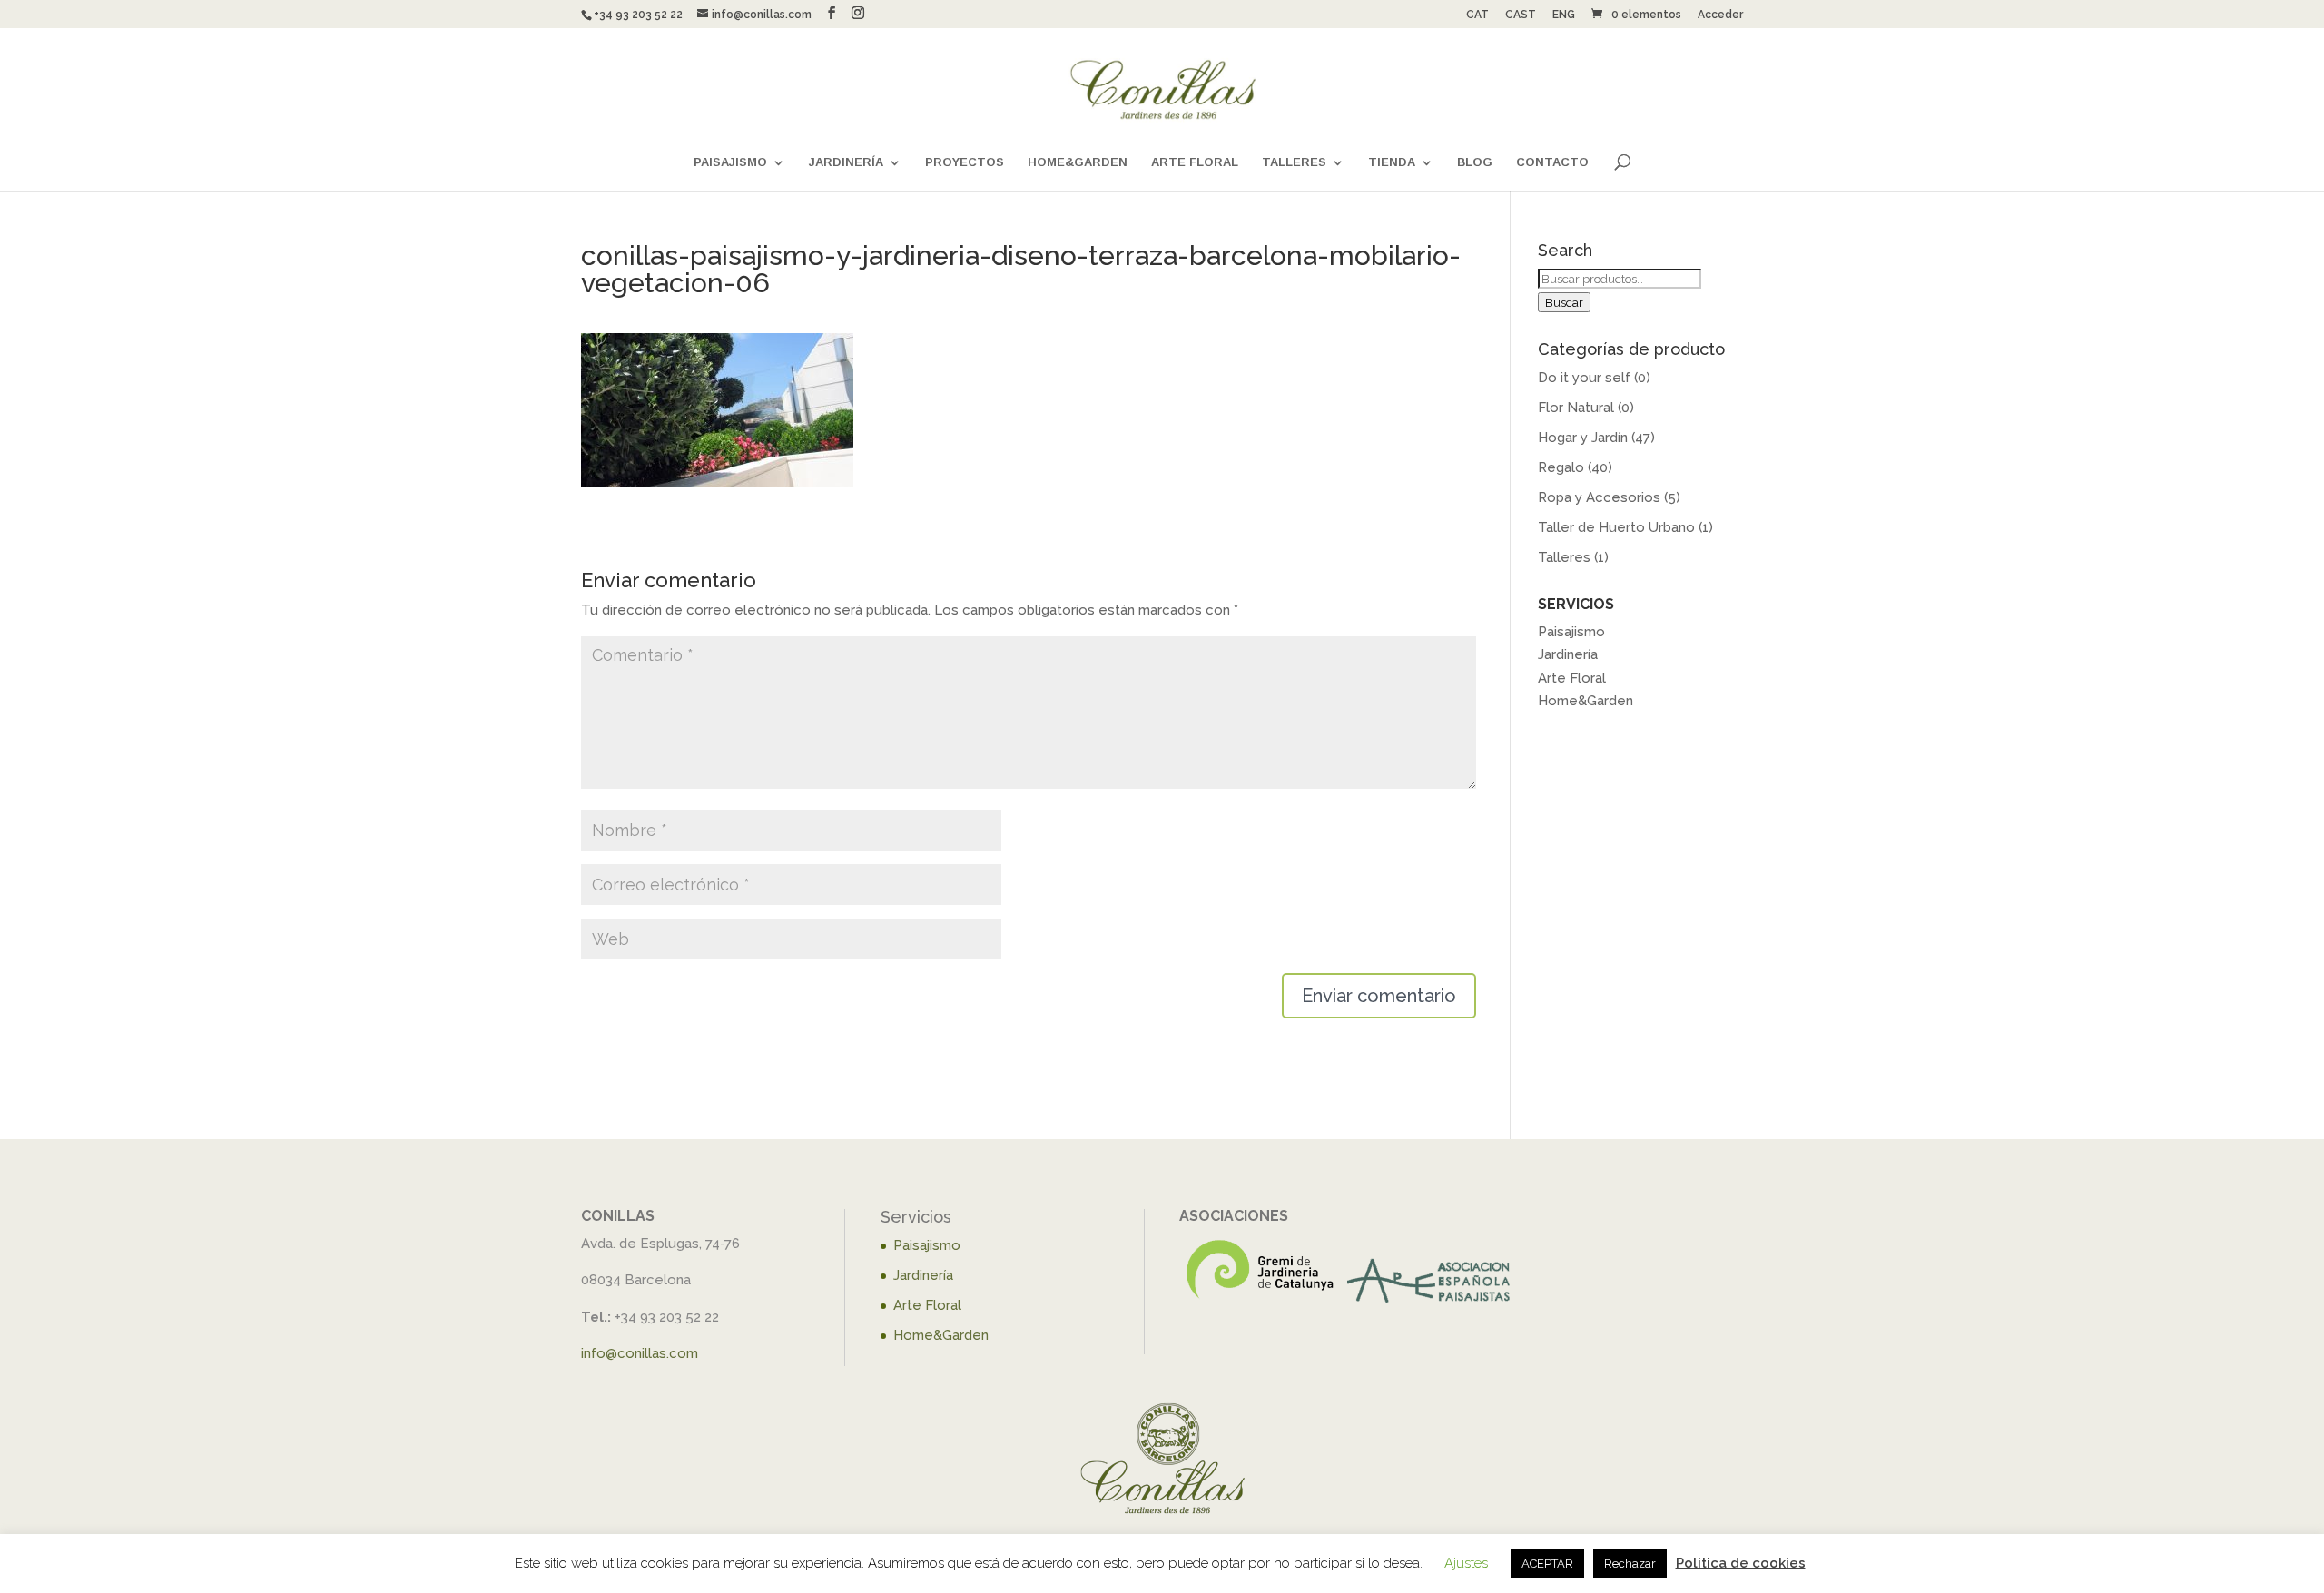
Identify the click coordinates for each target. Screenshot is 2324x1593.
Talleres (1294, 162)
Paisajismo (730, 162)
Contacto (1552, 162)
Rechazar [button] (1630, 1563)
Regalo (1561, 467)
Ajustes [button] (1466, 1563)
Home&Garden (1078, 162)
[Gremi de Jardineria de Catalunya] (1261, 1302)
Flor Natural (1576, 408)
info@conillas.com (640, 1353)
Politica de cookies (1741, 1563)
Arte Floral (1195, 162)
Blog (1475, 162)
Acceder (1720, 15)
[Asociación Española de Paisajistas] (1429, 1302)
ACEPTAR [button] (1547, 1563)
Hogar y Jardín (1583, 438)
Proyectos (965, 162)
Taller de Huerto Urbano (1616, 527)
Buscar (1564, 302)
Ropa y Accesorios (1599, 497)
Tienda (1392, 162)
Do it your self (1584, 378)
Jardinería (846, 162)
